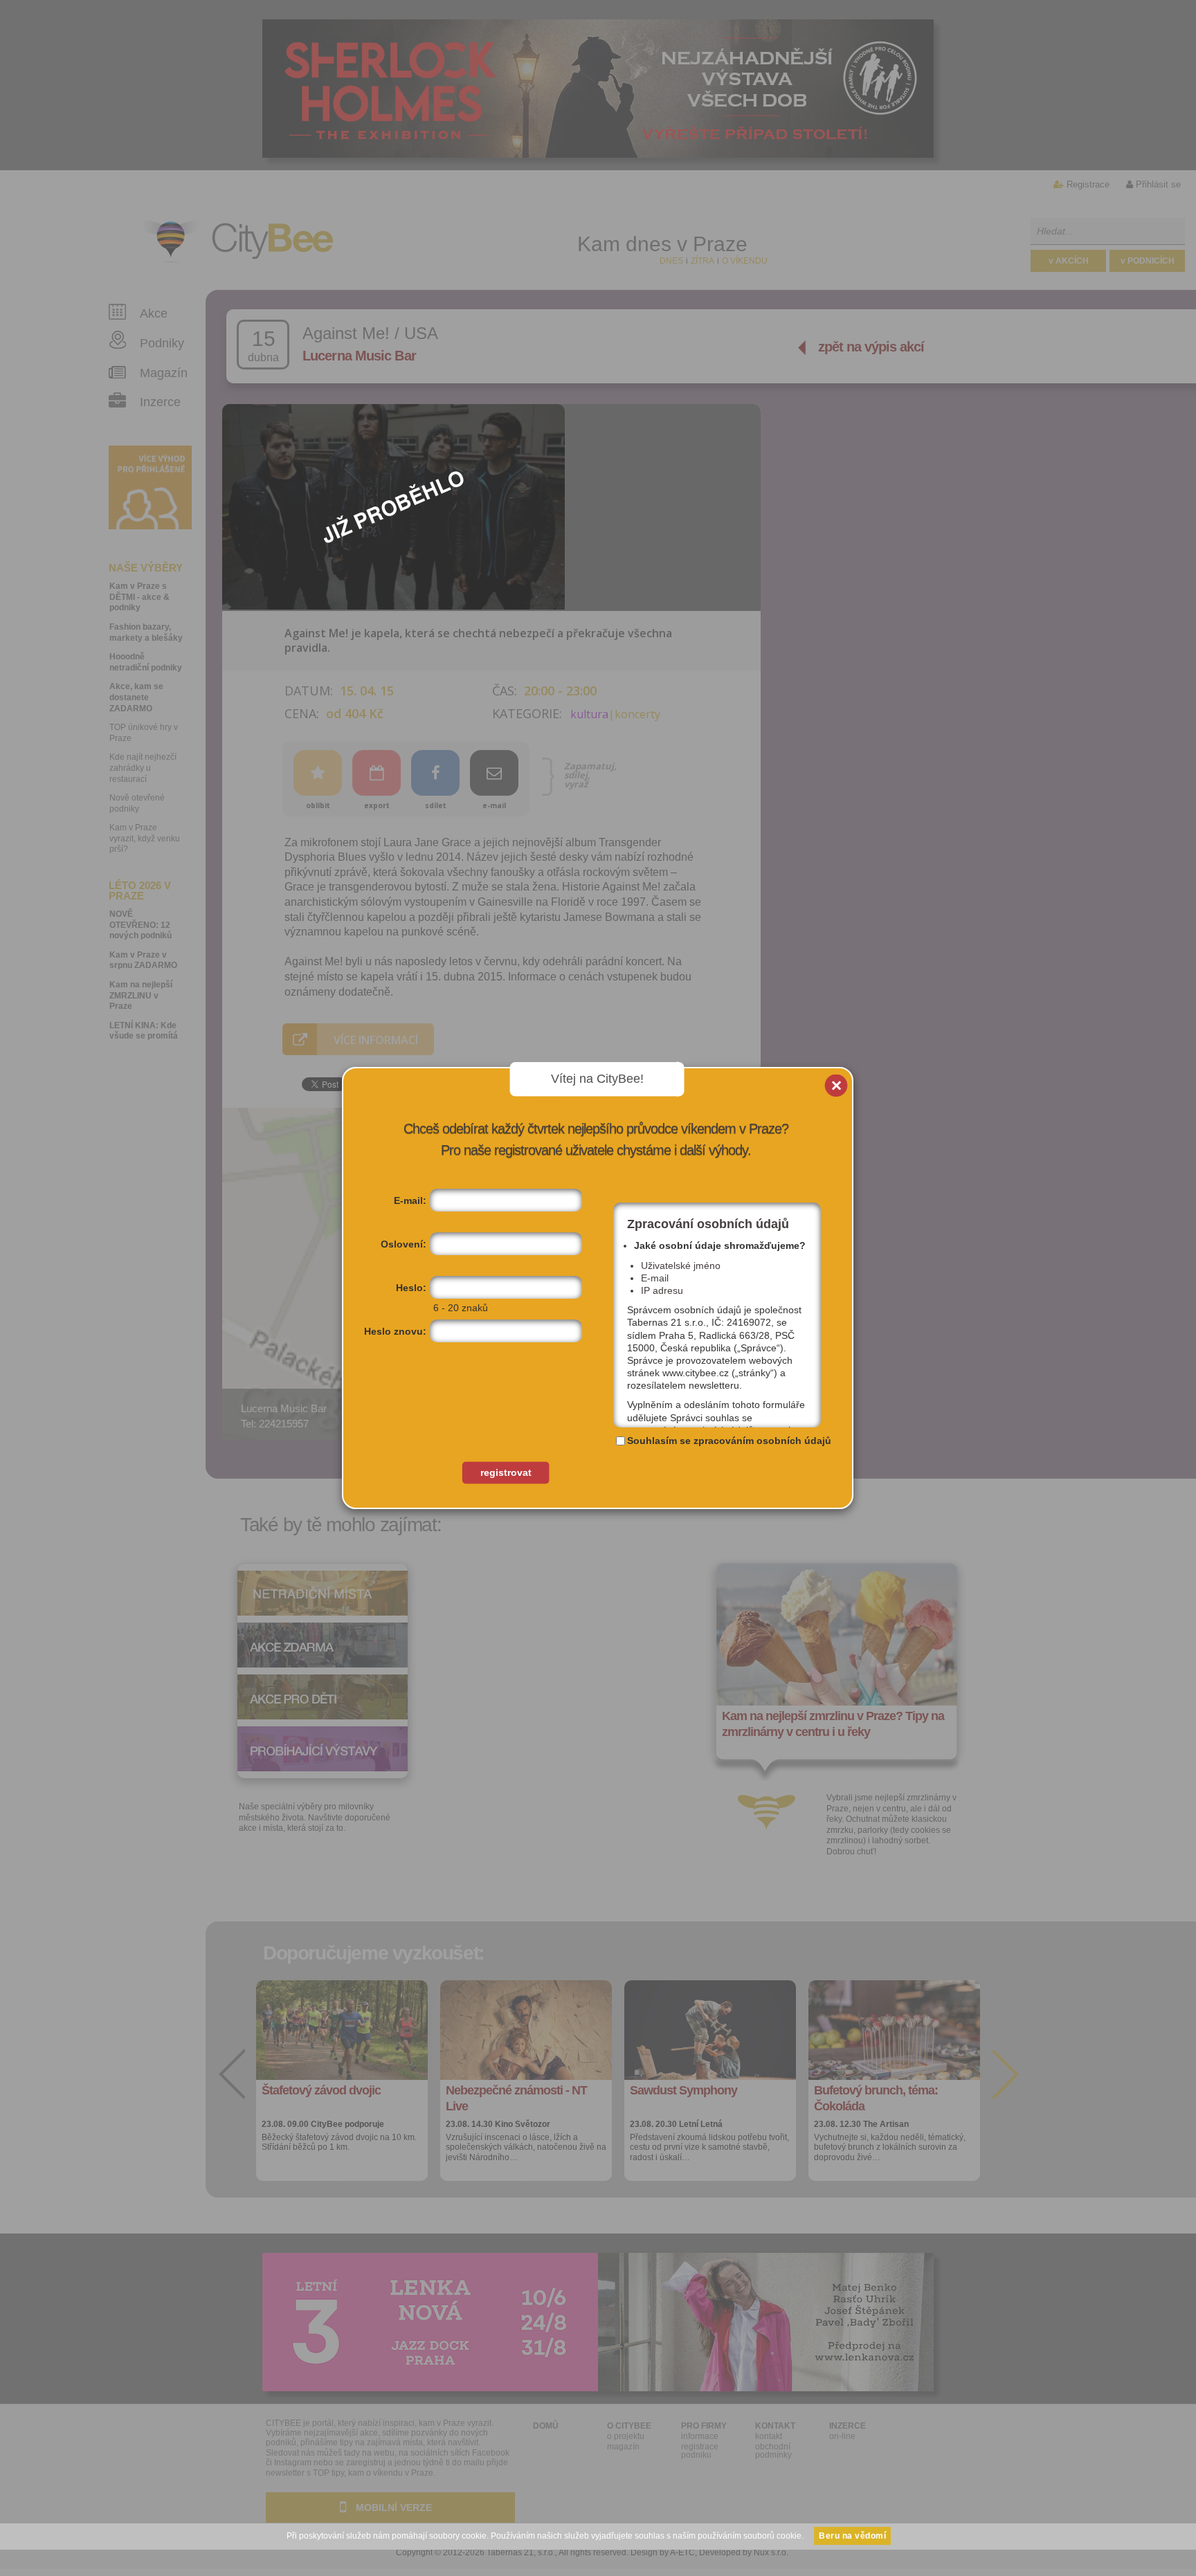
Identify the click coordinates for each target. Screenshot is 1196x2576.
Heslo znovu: (395, 1331)
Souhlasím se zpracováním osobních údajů (729, 1441)
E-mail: (410, 1200)
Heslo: (411, 1288)
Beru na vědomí (852, 2536)
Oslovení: (404, 1244)
